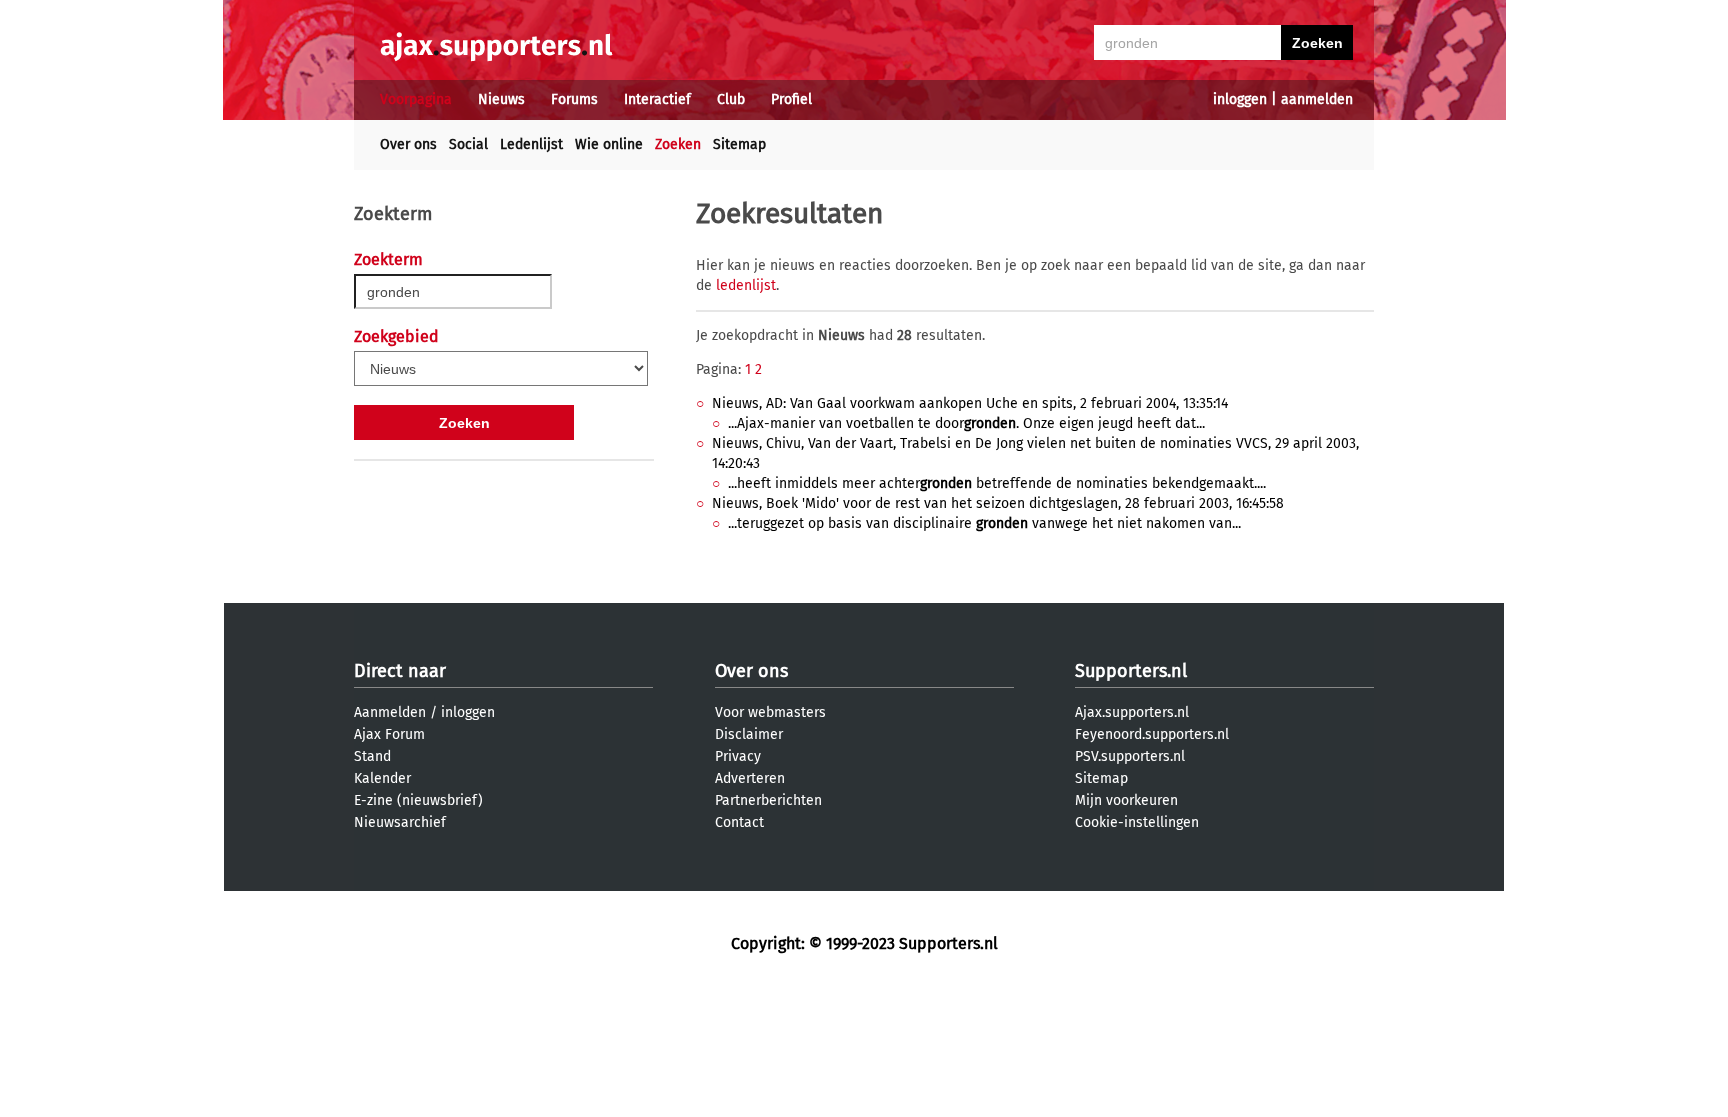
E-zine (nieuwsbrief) (418, 800)
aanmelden (1317, 99)
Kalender (382, 778)
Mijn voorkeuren (1126, 800)
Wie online (609, 144)
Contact (739, 822)
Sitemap (739, 144)
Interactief (657, 99)
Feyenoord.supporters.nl (1152, 734)
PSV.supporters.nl (1130, 756)
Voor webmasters (770, 712)
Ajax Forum (389, 734)
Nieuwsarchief (400, 822)
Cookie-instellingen (1137, 822)
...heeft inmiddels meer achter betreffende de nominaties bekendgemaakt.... (997, 483)
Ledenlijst (531, 144)
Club (731, 99)
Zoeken (678, 144)
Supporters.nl (1131, 671)
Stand (372, 756)
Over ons (408, 144)
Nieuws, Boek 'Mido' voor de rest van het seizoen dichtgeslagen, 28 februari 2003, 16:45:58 (998, 503)
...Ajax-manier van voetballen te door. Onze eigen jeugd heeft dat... (966, 423)
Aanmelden (390, 712)
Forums (574, 99)
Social (468, 144)
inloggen (1240, 99)
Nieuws (501, 99)
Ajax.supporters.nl (1132, 712)
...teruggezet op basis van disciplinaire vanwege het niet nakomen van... (984, 523)
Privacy (738, 756)
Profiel (791, 99)
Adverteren (750, 778)
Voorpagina (416, 99)
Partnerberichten (768, 800)
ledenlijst (746, 285)
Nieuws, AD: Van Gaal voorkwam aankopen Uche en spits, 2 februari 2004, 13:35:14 (970, 403)
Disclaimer (749, 734)
